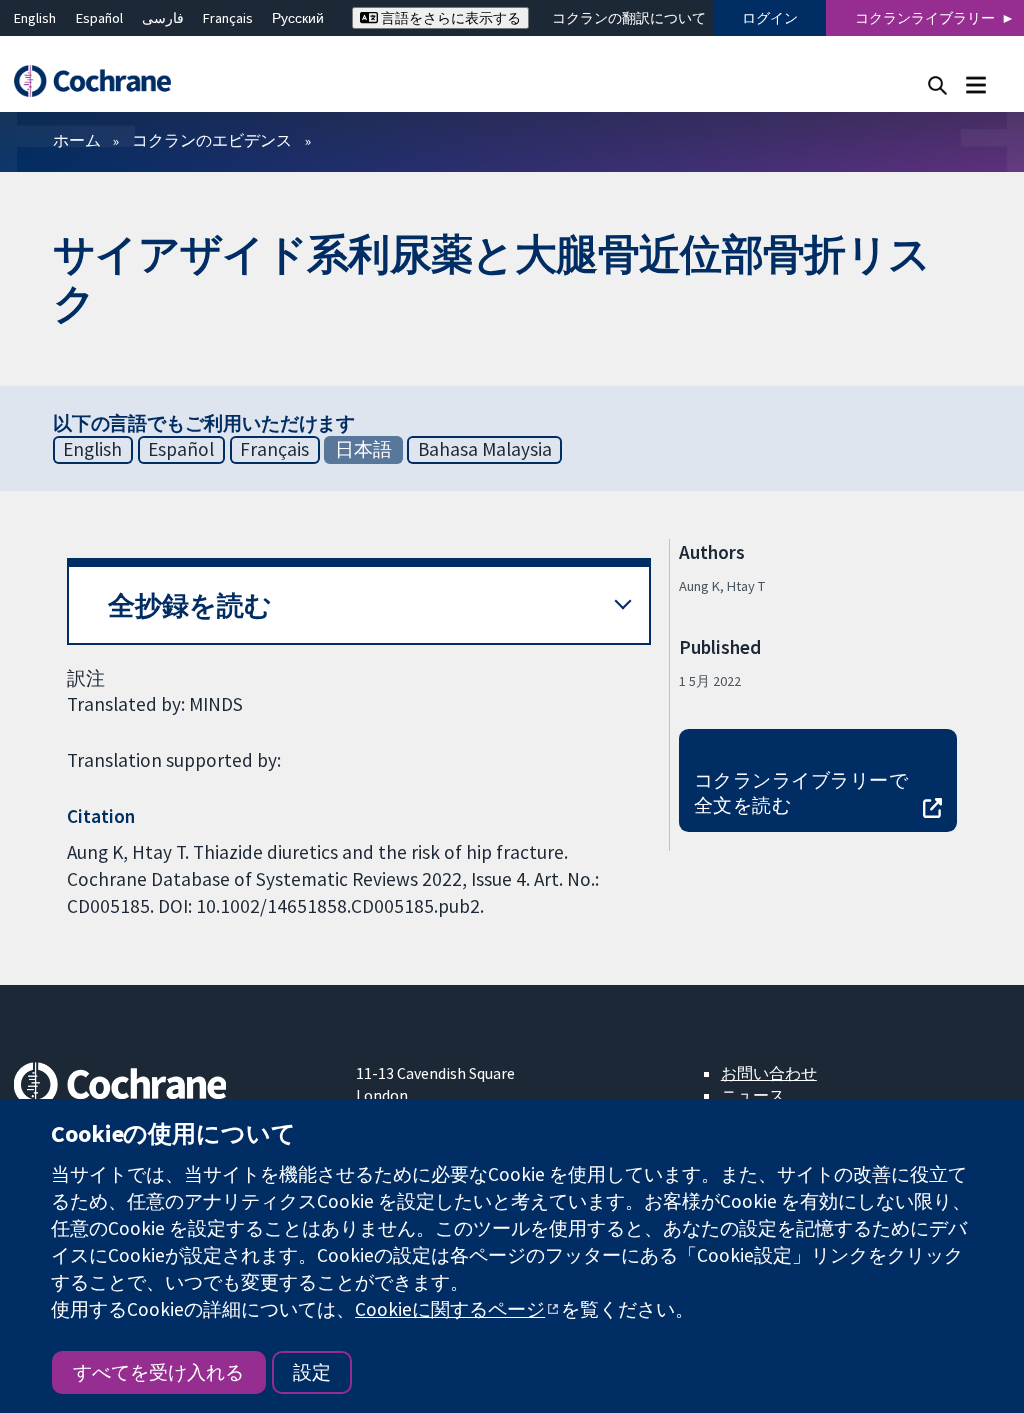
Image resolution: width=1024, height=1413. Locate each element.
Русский (298, 18)
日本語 (363, 449)
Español (99, 18)
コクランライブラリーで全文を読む (801, 792)
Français (228, 18)
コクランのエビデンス (212, 140)
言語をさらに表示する (449, 18)
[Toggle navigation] (975, 84)
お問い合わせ (769, 1073)
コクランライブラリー (925, 18)
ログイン (770, 18)
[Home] (102, 81)
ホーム (77, 140)
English (35, 18)
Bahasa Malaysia (485, 449)
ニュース (753, 1095)
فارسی (163, 18)
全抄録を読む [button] (190, 605)
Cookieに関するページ (450, 1309)
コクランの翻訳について (629, 18)
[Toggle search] (937, 84)
